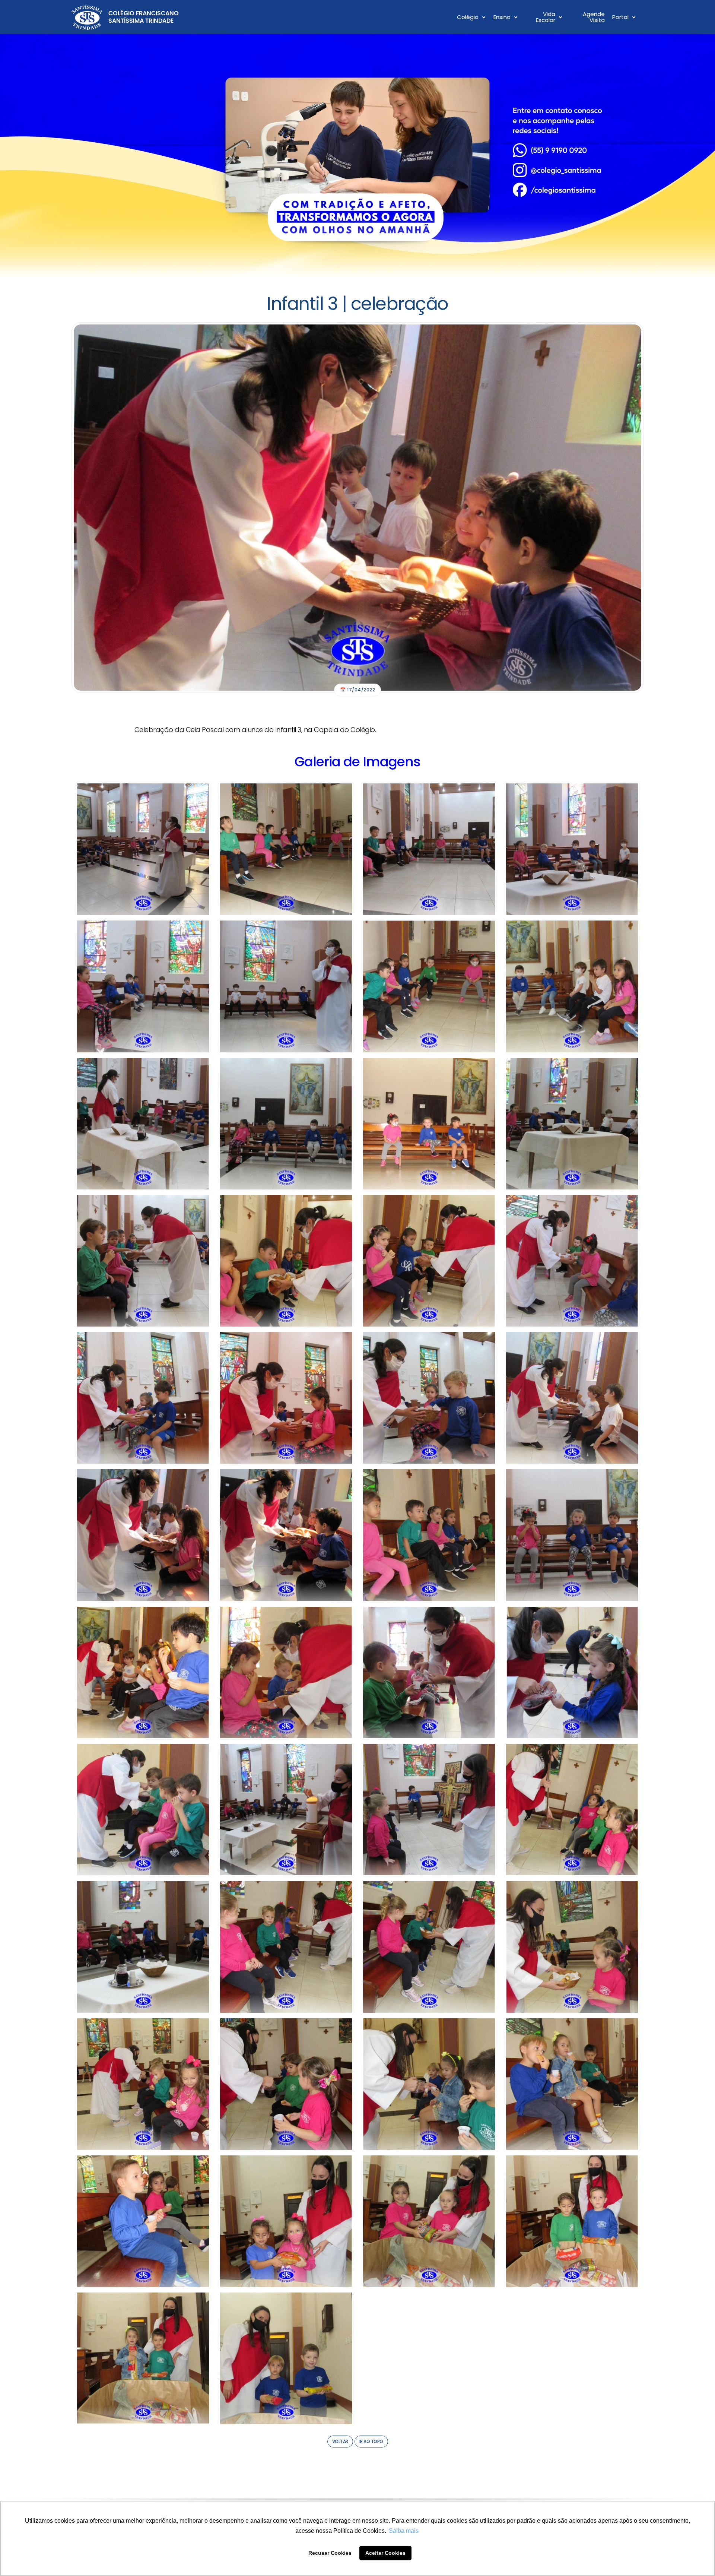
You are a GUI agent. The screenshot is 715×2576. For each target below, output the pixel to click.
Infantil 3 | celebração (357, 304)
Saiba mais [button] (404, 2531)
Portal (620, 17)
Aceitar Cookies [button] (385, 2553)
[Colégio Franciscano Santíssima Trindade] (125, 17)
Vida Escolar (546, 17)
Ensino (502, 17)
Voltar (340, 2441)
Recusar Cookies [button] (330, 2553)
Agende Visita (594, 17)
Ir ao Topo (371, 2441)
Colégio (468, 17)
